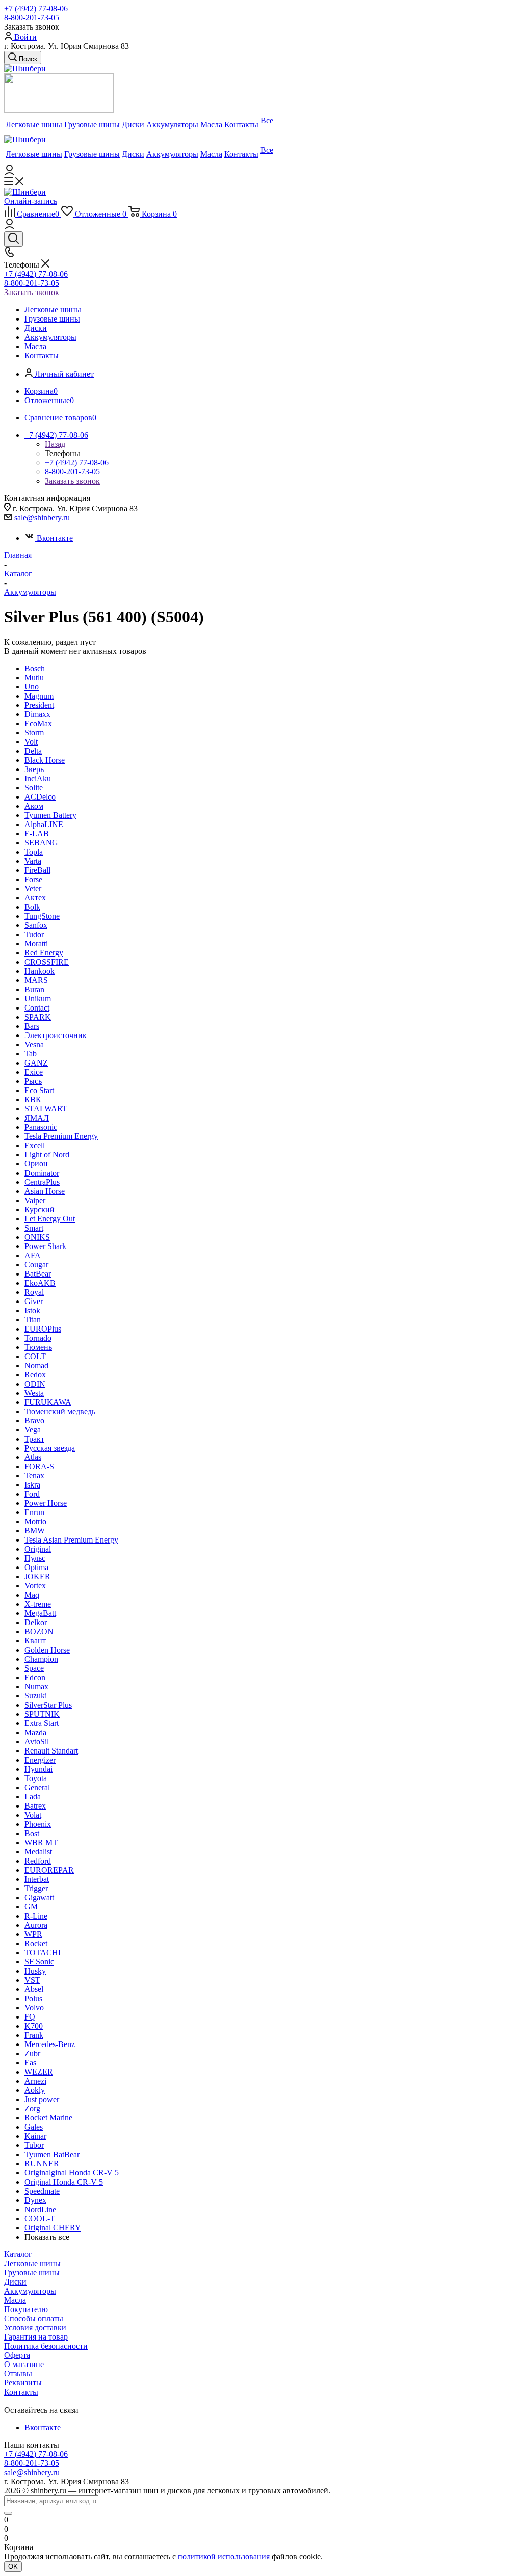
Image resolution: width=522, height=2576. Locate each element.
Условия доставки (35, 2328)
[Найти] (8, 2513)
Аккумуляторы (30, 2291)
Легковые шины (32, 2263)
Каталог (18, 2254)
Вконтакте (55, 538)
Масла (15, 2300)
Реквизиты (23, 2383)
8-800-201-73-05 (32, 18)
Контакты (21, 2392)
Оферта (17, 2355)
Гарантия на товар (36, 2337)
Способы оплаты (34, 2318)
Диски (15, 2282)
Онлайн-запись (31, 201)
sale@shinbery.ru (42, 517)
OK (13, 2567)
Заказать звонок (32, 292)
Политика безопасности (46, 2346)
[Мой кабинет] (9, 172)
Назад (55, 444)
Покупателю (26, 2309)
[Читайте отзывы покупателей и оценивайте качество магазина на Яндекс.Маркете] (59, 110)
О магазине (24, 2364)
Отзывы (18, 2373)
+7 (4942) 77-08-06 (36, 8)
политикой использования (224, 2556)
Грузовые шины (32, 2273)
